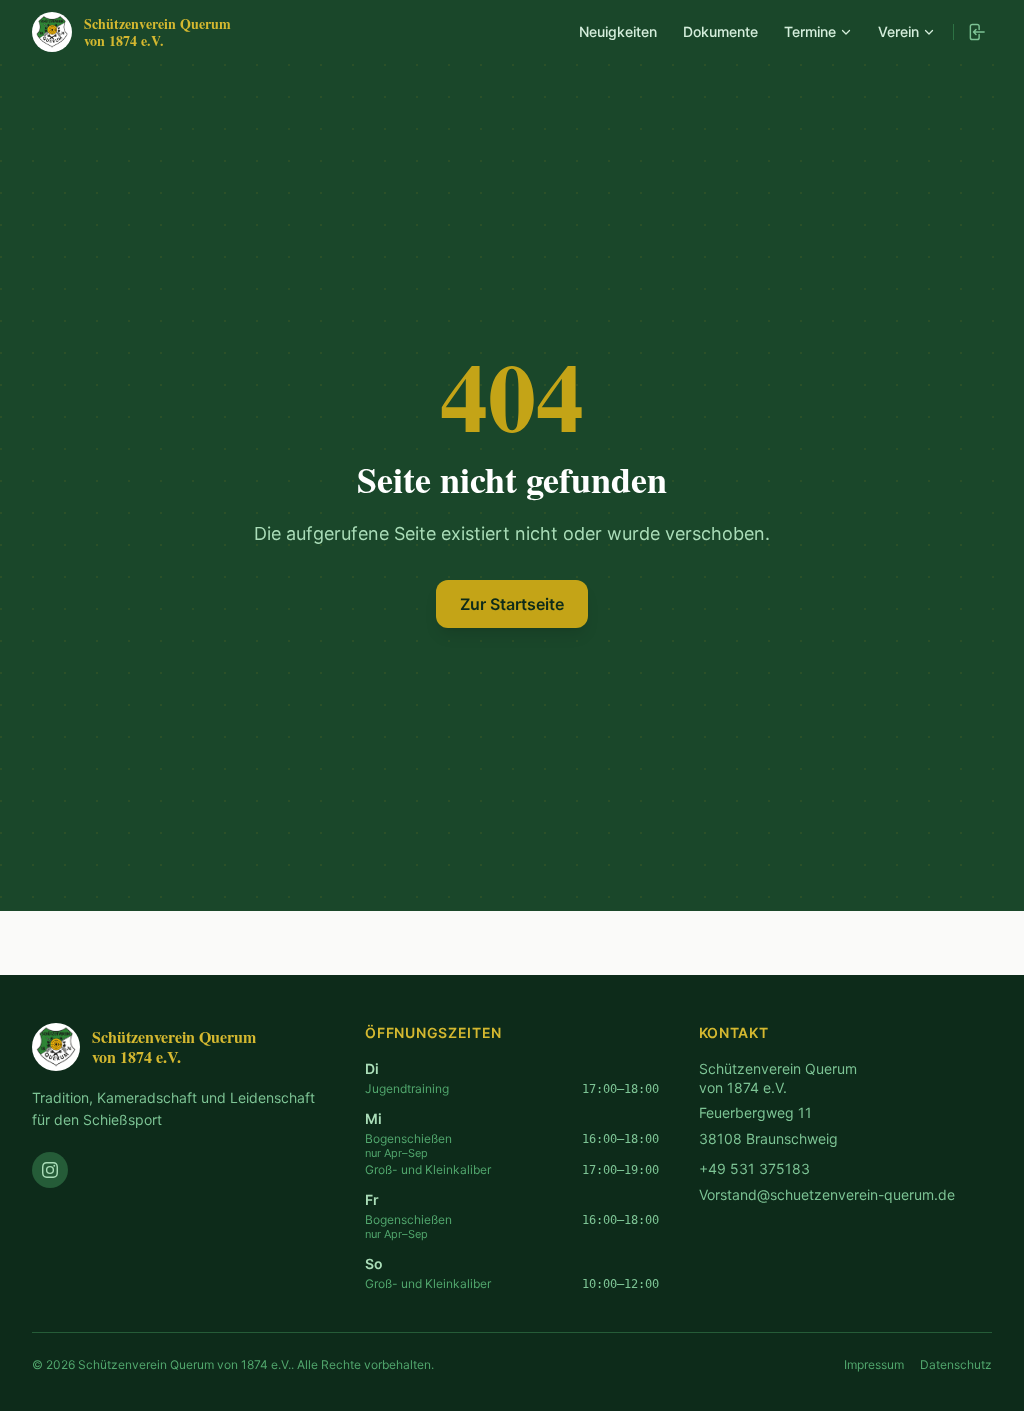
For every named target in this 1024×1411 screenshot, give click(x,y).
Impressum (874, 1364)
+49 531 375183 (754, 1168)
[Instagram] (50, 1170)
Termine (810, 31)
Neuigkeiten (618, 31)
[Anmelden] (976, 32)
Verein (898, 31)
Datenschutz (956, 1364)
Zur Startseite (512, 604)
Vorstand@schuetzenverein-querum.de (827, 1194)
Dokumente (720, 31)
